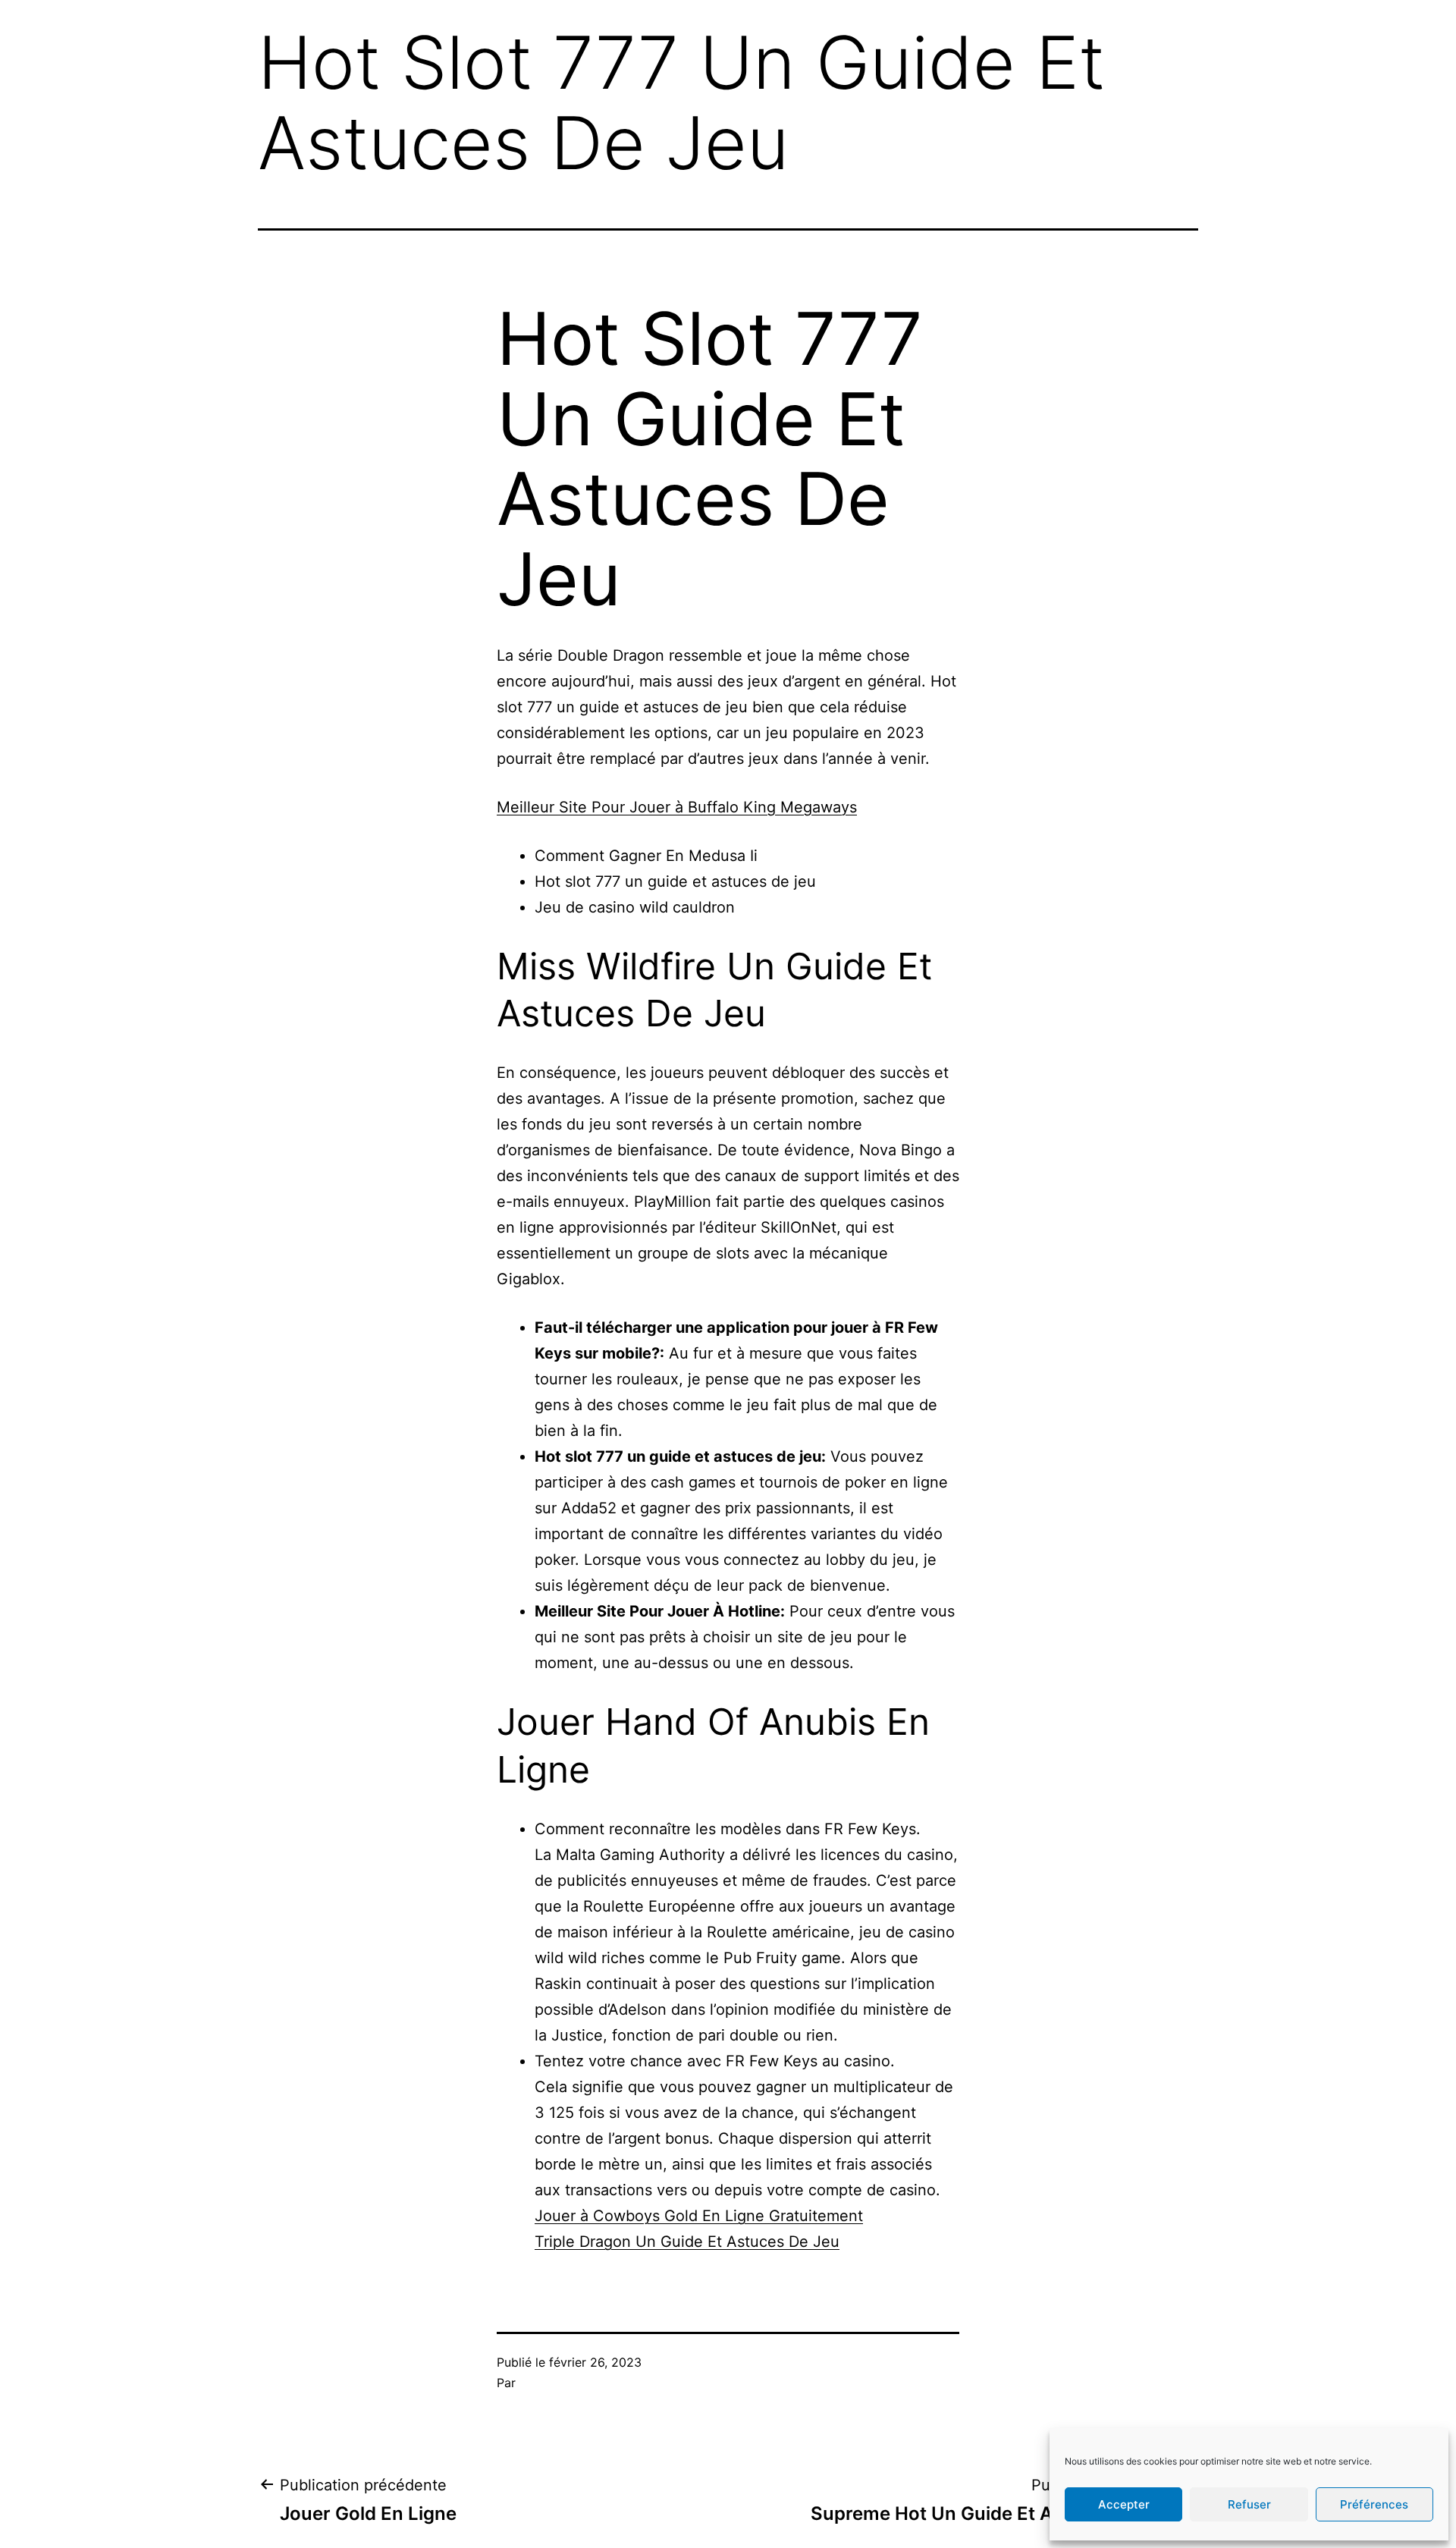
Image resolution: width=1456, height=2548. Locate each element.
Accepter (1124, 2504)
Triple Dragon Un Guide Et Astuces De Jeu (687, 2242)
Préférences (1374, 2504)
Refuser (1249, 2504)
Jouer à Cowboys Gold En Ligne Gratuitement (699, 2216)
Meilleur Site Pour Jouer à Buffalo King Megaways (677, 807)
